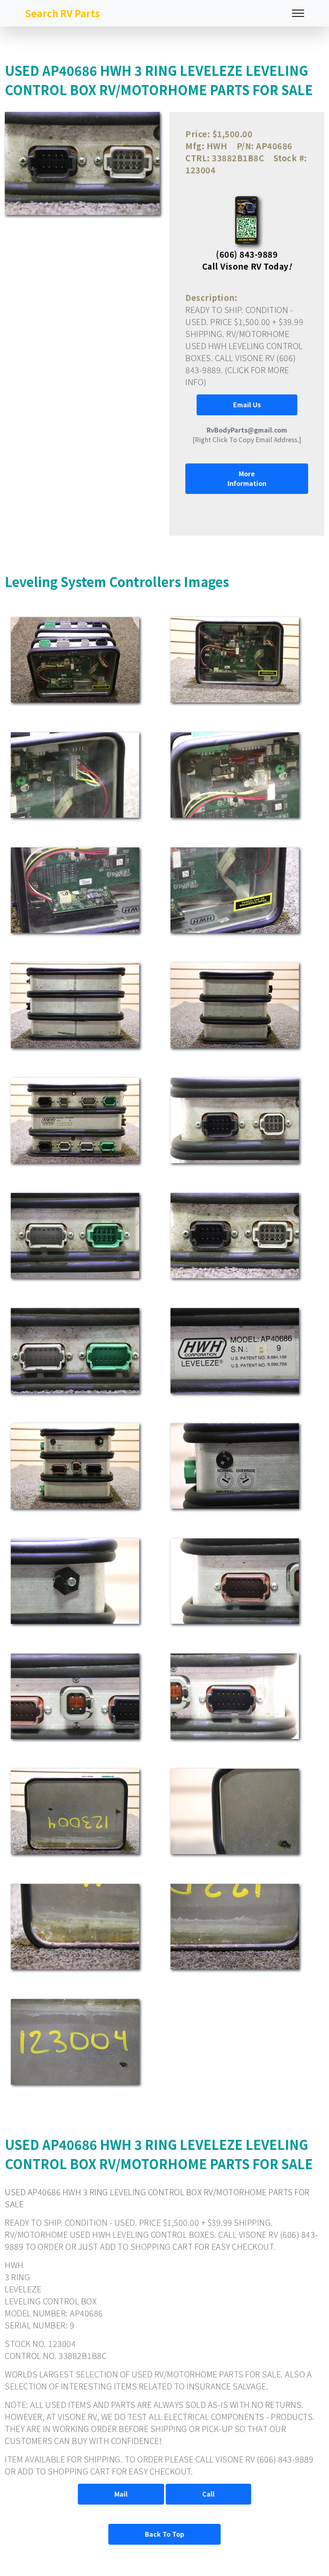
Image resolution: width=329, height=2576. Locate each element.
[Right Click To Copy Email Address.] (247, 435)
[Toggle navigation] (298, 13)
